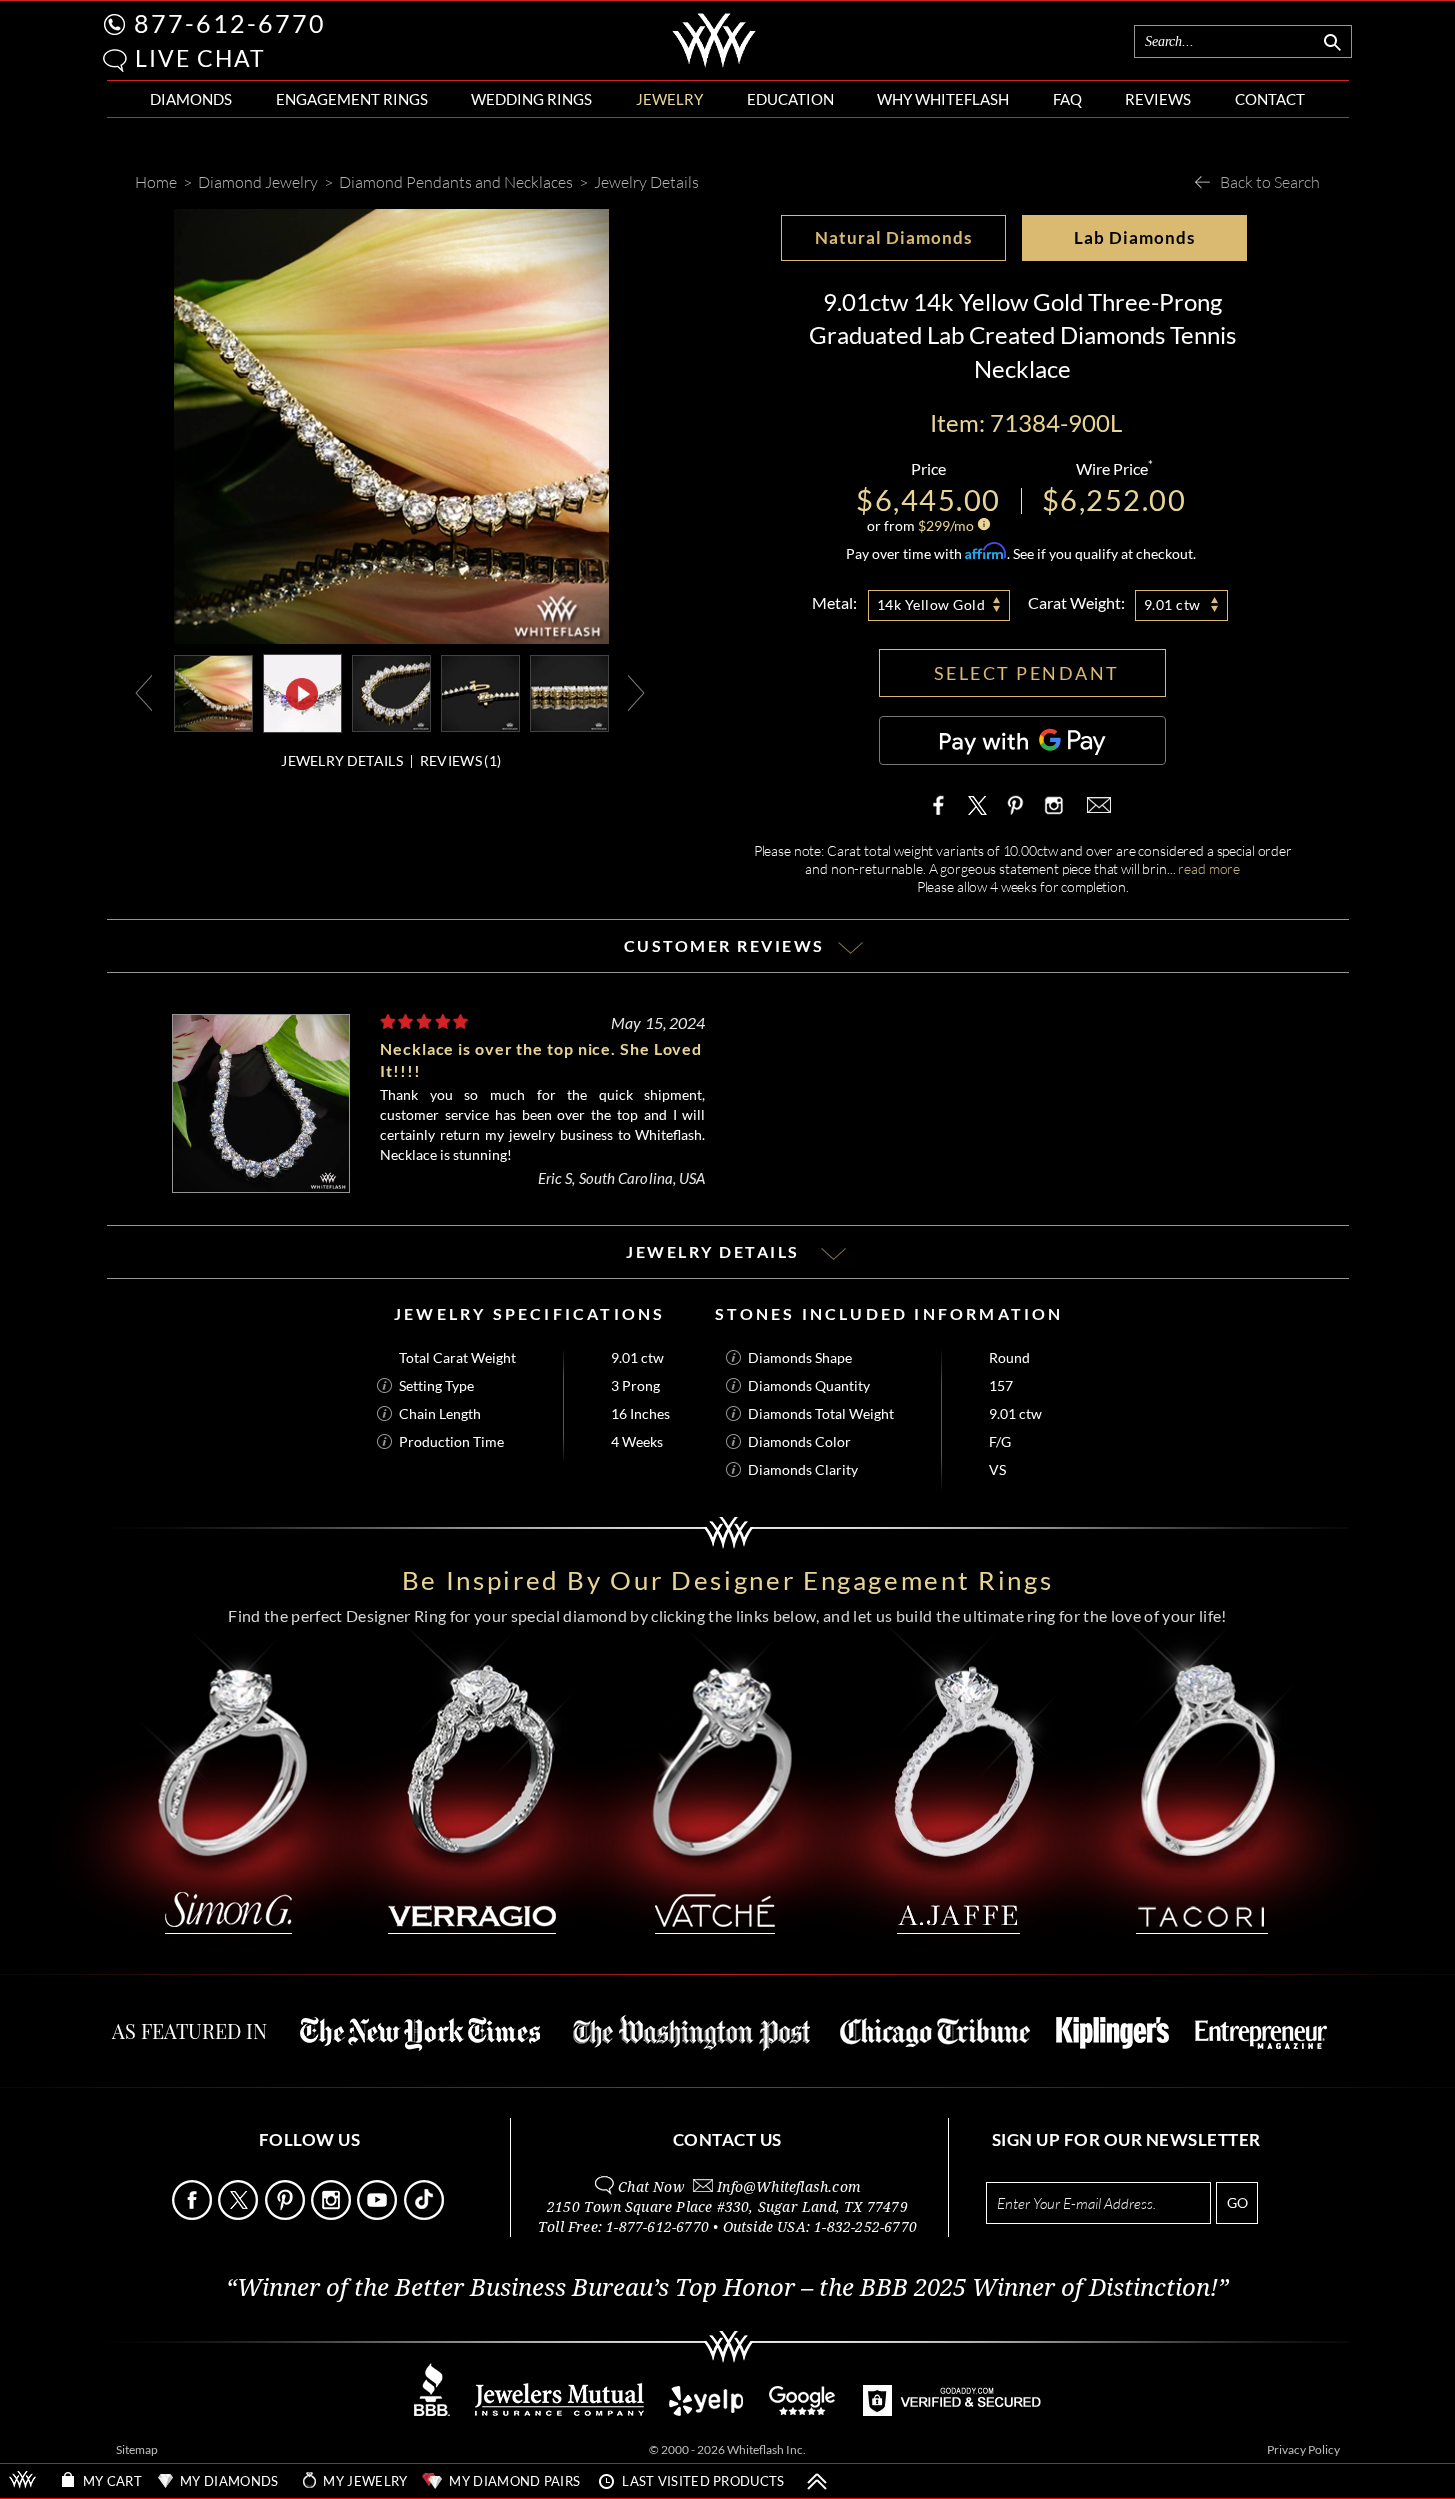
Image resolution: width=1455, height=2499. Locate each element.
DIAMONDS (191, 99)
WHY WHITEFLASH (943, 99)
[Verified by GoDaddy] (952, 2410)
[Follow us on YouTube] (378, 2214)
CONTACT (1270, 99)
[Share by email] (1097, 805)
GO (1237, 2202)
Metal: (834, 602)
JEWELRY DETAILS (342, 760)
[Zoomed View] (480, 691)
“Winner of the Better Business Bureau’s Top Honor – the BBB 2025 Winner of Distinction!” (727, 2288)
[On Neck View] (213, 691)
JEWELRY (669, 99)
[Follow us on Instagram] (332, 2214)
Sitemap (137, 2449)
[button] (115, 60)
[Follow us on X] (239, 2214)
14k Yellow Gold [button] (931, 604)
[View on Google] (803, 2410)
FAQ (1067, 99)
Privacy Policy (1303, 2449)
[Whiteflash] (714, 64)
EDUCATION (790, 99)
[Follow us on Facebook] (193, 2214)
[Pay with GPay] (1022, 740)
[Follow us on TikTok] (425, 2214)
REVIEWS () (460, 760)
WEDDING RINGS (531, 99)
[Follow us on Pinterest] (286, 2214)
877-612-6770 (230, 23)
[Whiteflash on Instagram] (1052, 805)
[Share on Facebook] (943, 805)
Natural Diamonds (893, 237)
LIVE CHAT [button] (200, 58)
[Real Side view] (569, 691)
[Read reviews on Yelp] (706, 2410)
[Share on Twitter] (978, 805)
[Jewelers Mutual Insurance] (559, 2410)
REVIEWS (1158, 99)
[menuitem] (191, 99)
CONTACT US (727, 2139)
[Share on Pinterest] (1015, 815)
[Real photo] (391, 691)
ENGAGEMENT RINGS (352, 99)
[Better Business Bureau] (432, 2410)
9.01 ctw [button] (1172, 604)
